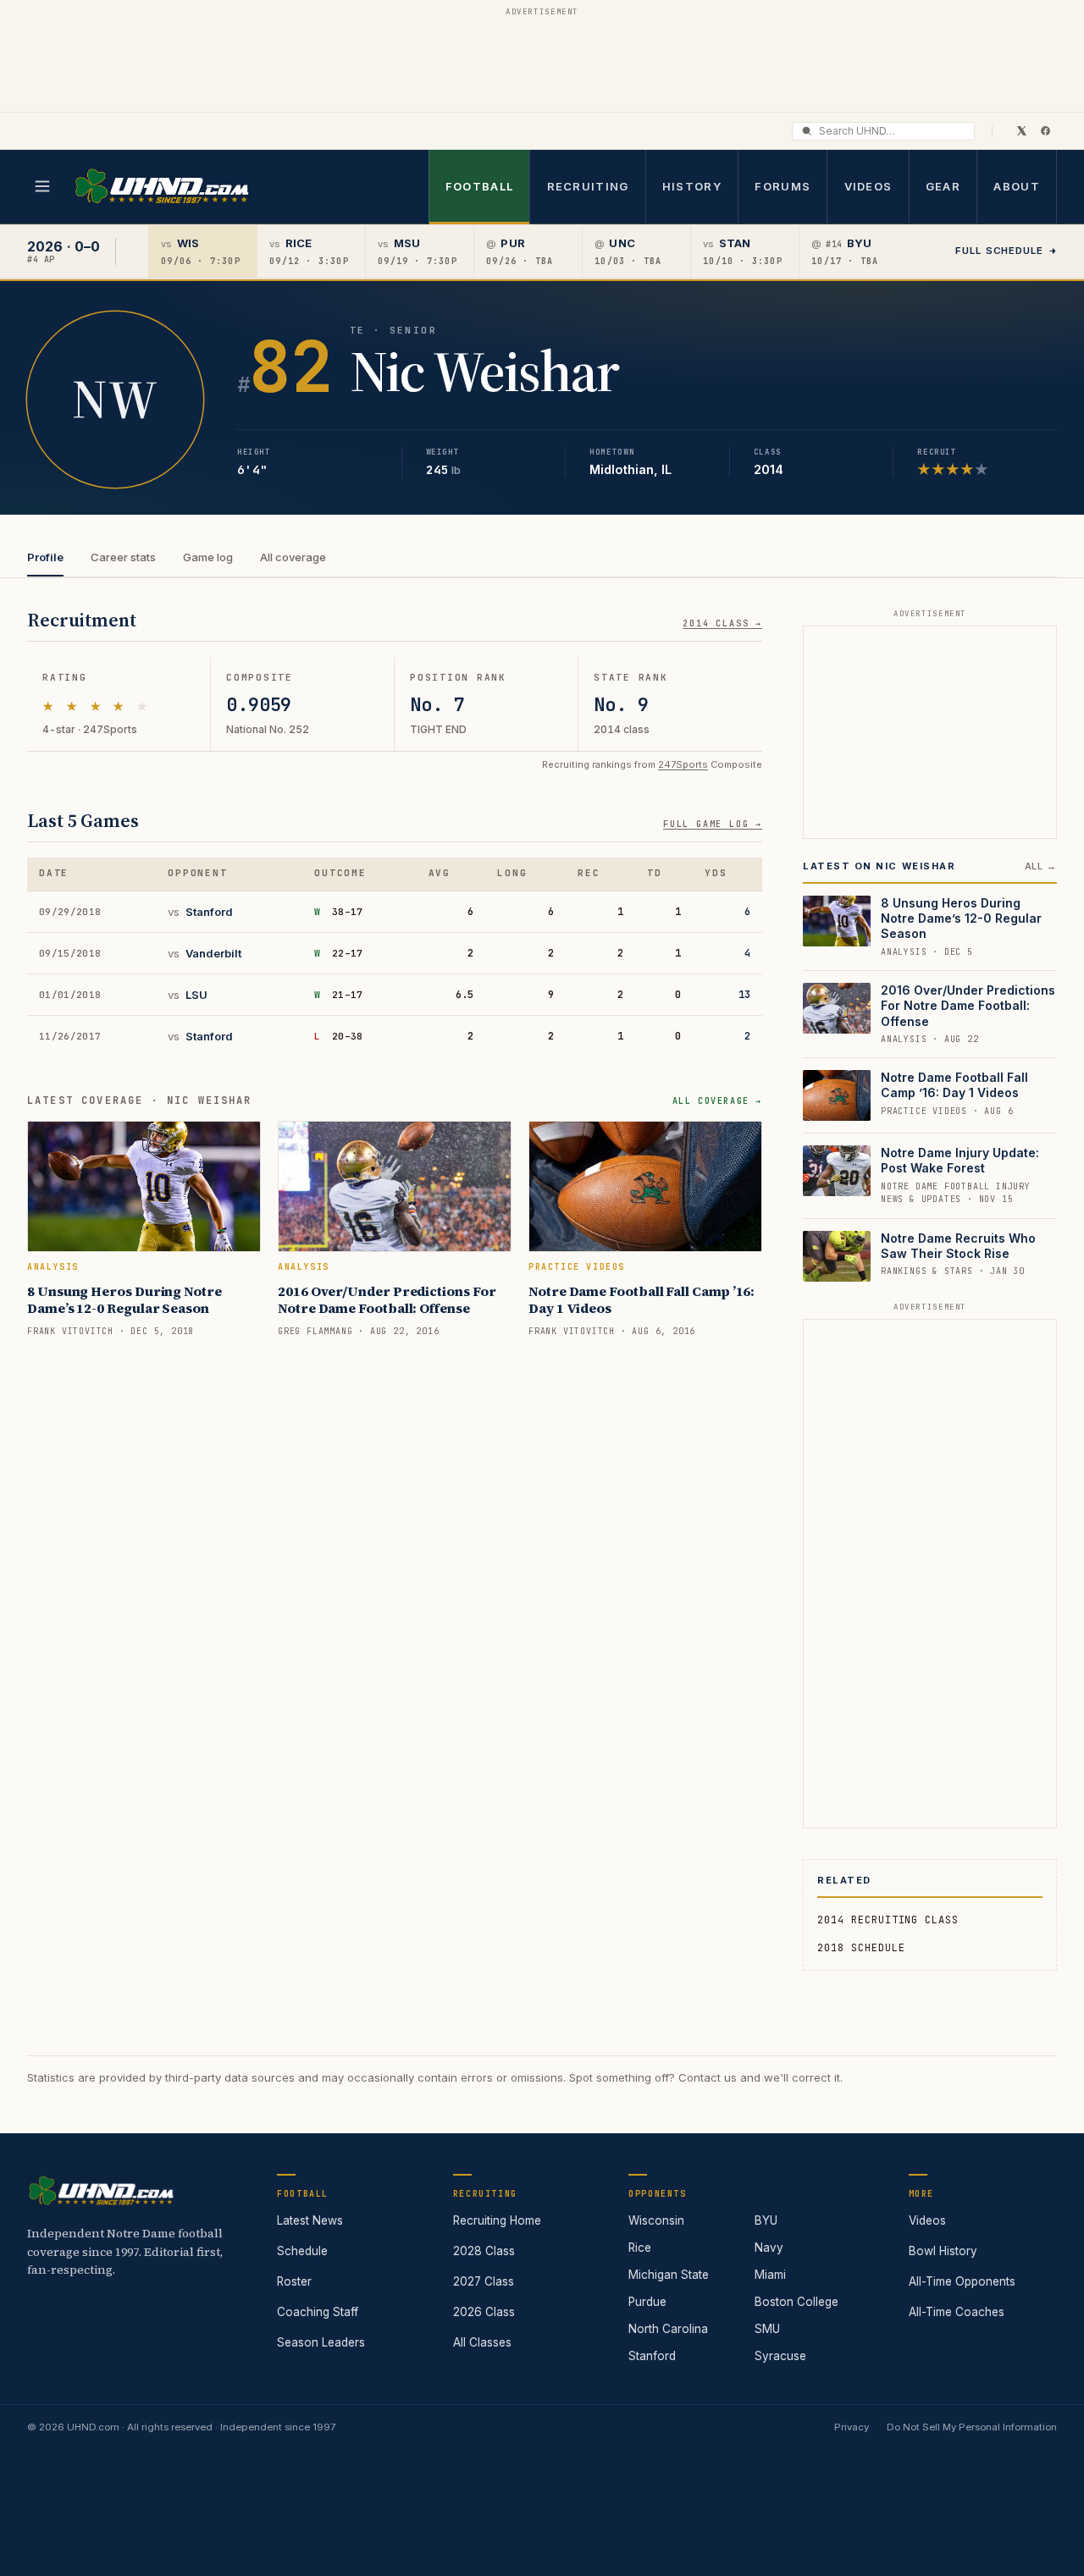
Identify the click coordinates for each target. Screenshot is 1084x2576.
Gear (943, 186)
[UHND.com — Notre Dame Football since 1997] (161, 187)
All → (1041, 866)
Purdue (647, 2302)
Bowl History (943, 2251)
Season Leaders (321, 2342)
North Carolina (668, 2329)
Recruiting (588, 186)
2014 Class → (722, 623)
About (1017, 186)
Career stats (123, 557)
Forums (783, 186)
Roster (294, 2281)
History (692, 186)
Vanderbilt (213, 953)
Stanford (209, 912)
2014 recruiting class (888, 1920)
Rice (640, 2248)
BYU (766, 2220)
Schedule (302, 2251)
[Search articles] (807, 131)
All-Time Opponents (962, 2281)
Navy (769, 2248)
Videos (868, 186)
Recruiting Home (497, 2220)
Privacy (852, 2427)
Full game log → (713, 824)
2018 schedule (861, 1948)
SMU (767, 2329)
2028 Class (484, 2251)
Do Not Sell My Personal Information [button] (972, 2427)
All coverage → (717, 1101)
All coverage (293, 557)
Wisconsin (656, 2220)
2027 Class (484, 2281)
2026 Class (484, 2312)
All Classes (482, 2342)
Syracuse (780, 2356)
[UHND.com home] (101, 2191)
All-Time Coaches (957, 2312)
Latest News (310, 2220)
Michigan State (669, 2275)
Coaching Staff (318, 2312)
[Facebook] (1045, 130)
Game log (208, 557)
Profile (45, 557)
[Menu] (42, 186)
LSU (196, 995)
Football (479, 186)
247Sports (683, 764)
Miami (770, 2275)
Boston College (796, 2302)
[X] (1021, 130)
